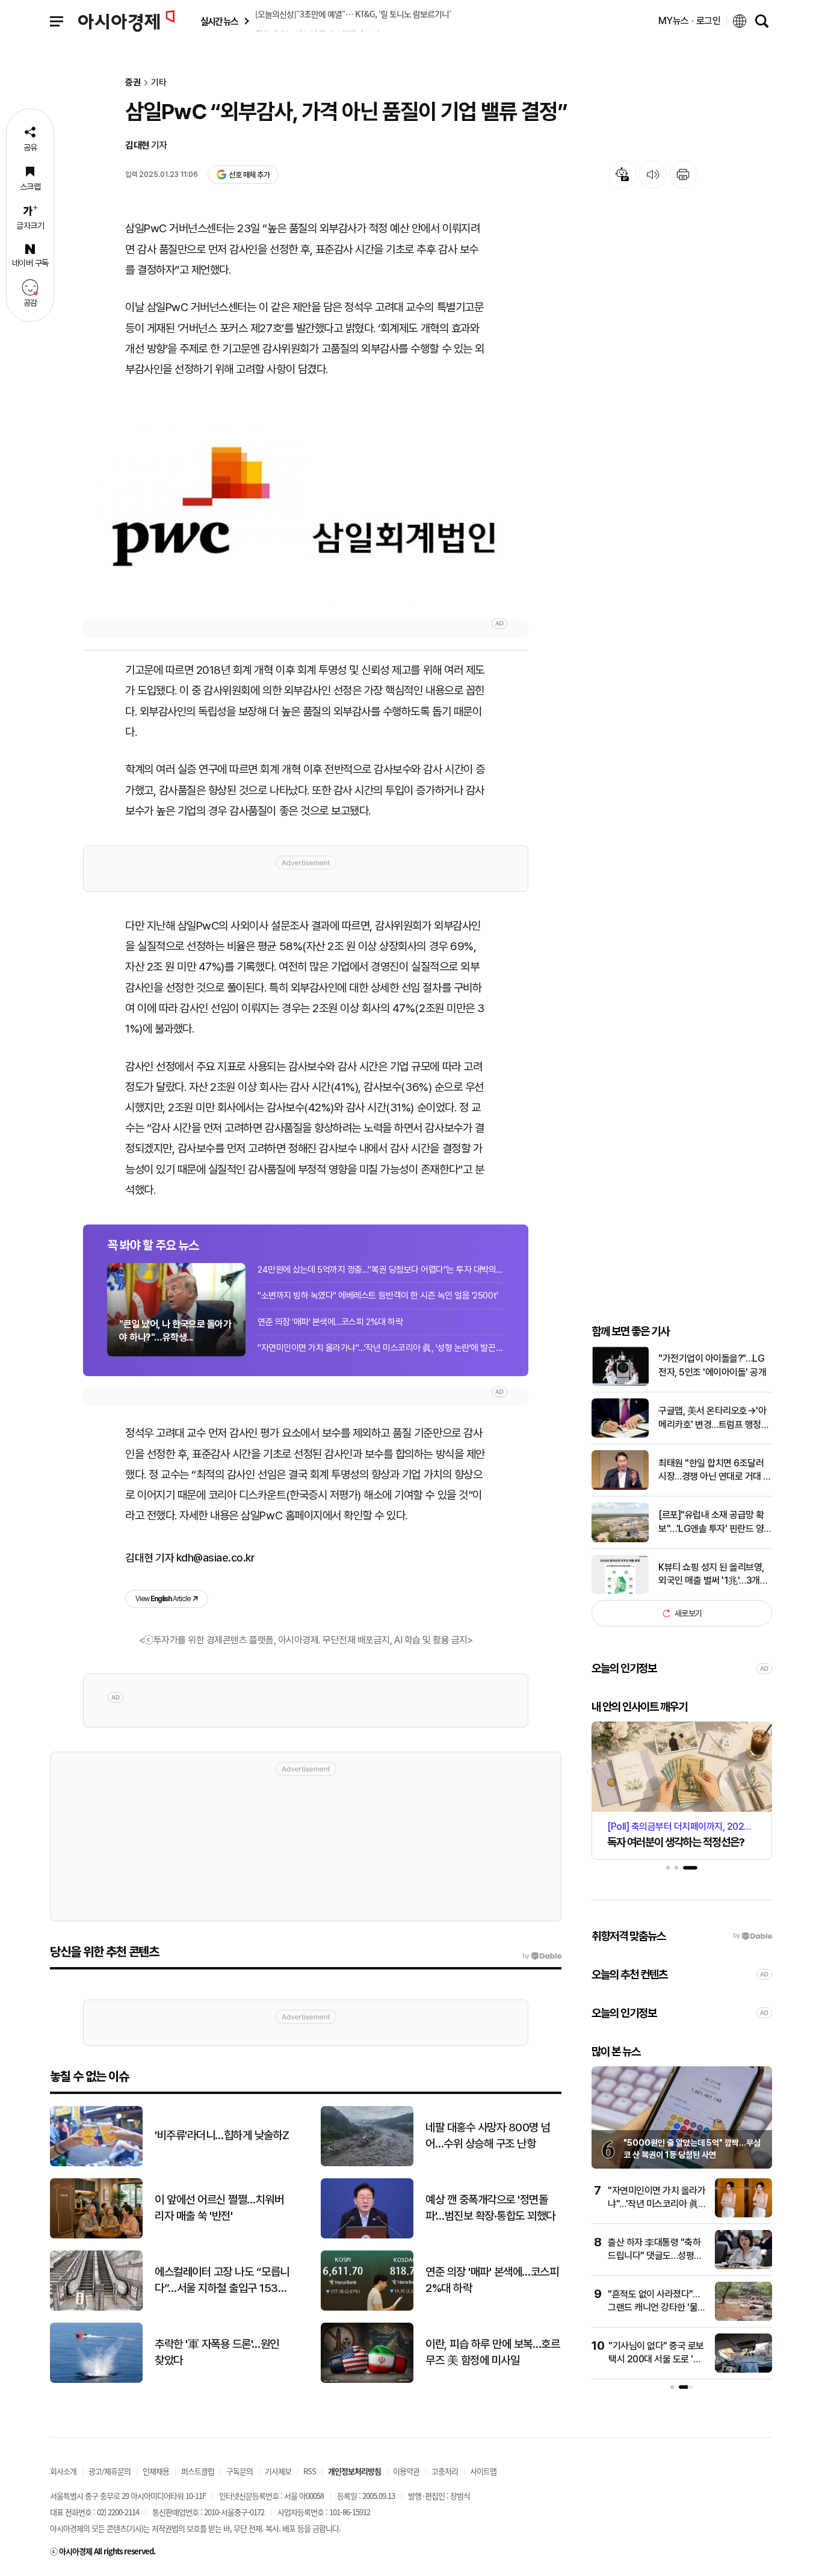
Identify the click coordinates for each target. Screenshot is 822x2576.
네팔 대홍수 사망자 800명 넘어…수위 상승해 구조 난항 (488, 2136)
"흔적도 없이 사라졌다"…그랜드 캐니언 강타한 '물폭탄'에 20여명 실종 (657, 2308)
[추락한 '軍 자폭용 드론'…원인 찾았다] (96, 2380)
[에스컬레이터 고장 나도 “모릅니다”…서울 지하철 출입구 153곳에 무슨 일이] (96, 2308)
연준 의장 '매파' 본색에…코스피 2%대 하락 (330, 1322)
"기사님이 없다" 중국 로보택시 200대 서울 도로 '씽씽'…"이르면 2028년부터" (657, 2359)
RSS (310, 2471)
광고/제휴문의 (110, 2471)
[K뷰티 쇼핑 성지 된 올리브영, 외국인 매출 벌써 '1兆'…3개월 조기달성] (620, 1591)
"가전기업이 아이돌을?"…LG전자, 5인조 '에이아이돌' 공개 (712, 1365)
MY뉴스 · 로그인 (690, 21)
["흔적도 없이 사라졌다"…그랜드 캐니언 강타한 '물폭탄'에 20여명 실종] (743, 2318)
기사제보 (278, 2471)
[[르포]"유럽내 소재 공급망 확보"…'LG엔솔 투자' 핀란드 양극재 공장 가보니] (620, 1540)
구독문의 (239, 2471)
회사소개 (63, 2471)
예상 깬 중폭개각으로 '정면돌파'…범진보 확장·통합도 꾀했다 (490, 2208)
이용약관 (406, 2471)
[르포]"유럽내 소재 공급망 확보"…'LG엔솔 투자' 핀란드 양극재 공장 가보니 (715, 1522)
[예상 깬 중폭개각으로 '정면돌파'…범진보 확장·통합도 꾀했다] (367, 2236)
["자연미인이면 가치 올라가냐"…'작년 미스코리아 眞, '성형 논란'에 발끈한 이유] (743, 2215)
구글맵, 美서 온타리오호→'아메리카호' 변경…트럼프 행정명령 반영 (714, 1418)
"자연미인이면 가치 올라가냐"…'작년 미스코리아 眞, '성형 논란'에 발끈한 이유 (381, 1348)
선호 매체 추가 (249, 175)
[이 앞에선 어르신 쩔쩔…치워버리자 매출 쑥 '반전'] (96, 2236)
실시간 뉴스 (219, 21)
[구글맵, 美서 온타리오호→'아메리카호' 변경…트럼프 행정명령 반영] (620, 1435)
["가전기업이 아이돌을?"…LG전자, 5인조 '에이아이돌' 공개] (620, 1383)
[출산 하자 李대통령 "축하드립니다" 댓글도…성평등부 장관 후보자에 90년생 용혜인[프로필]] (743, 2266)
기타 (159, 83)
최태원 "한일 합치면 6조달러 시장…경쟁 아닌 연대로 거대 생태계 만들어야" (715, 1471)
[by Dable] (542, 1956)
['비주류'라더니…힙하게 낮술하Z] (96, 2164)
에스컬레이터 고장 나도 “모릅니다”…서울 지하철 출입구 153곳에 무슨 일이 (222, 2281)
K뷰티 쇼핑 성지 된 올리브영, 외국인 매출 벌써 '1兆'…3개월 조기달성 (713, 1575)
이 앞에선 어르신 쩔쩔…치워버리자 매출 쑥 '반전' (219, 2208)
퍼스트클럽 (198, 2471)
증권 (133, 83)
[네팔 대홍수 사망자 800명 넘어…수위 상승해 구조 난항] (367, 2164)
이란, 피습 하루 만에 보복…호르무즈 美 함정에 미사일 (493, 2352)
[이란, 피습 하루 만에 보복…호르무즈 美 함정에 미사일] (367, 2380)
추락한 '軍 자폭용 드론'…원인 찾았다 (217, 2352)
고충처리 (445, 2471)
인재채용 (156, 2471)
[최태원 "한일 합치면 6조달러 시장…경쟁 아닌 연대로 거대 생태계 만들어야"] (620, 1487)
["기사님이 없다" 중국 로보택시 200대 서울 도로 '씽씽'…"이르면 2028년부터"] (743, 2370)
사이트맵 (483, 2471)
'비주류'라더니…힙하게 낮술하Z (222, 2135)
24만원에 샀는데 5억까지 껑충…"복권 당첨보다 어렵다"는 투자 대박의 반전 (381, 1270)
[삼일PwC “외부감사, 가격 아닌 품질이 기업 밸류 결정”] (306, 518)
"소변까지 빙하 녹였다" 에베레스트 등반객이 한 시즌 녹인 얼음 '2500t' (378, 1296)
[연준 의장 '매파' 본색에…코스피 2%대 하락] (367, 2308)
